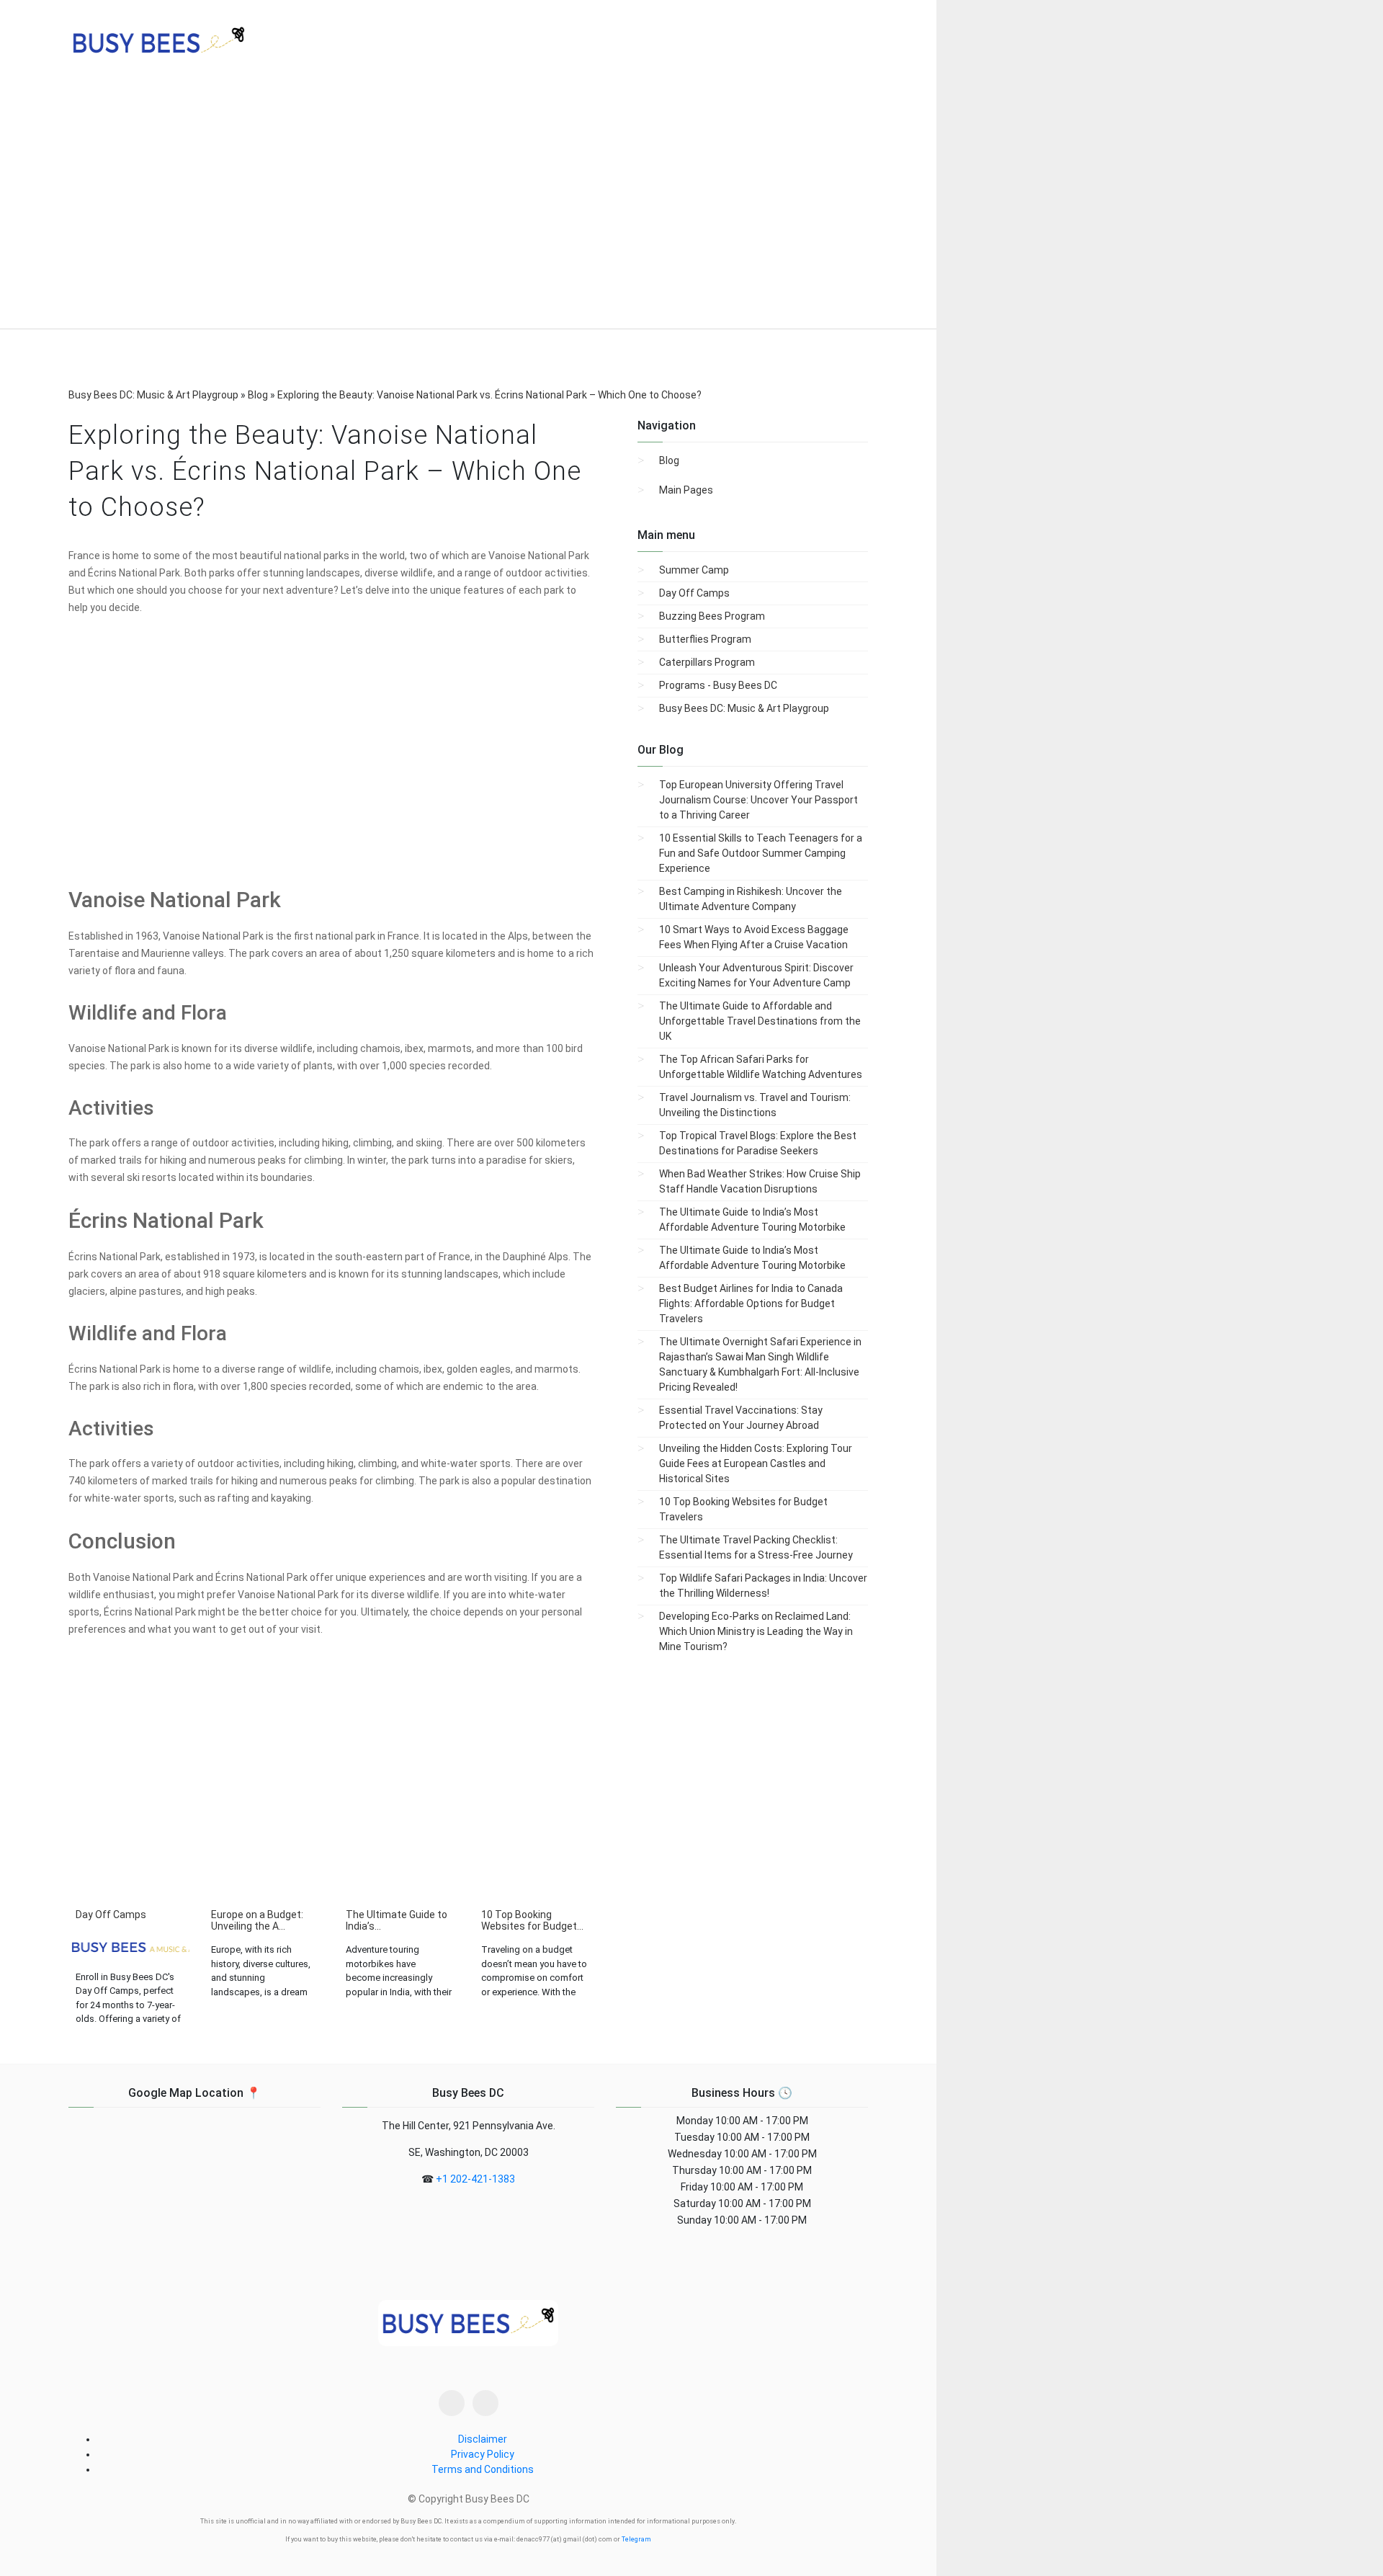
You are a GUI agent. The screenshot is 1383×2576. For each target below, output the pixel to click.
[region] (468, 209)
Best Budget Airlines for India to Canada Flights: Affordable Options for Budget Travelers (751, 1303)
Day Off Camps (694, 593)
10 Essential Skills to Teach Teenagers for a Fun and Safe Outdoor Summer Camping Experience (761, 853)
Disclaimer (483, 2439)
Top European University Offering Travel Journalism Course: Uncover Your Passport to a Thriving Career (758, 800)
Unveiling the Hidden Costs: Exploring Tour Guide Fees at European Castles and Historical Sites (756, 1463)
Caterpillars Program (707, 662)
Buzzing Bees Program (712, 616)
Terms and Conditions (483, 2469)
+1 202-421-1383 (475, 2179)
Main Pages (686, 490)
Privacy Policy (483, 2454)
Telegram (636, 2539)
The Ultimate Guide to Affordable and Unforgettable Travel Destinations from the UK (760, 1021)
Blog (669, 460)
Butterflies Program (705, 639)
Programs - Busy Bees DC (718, 685)
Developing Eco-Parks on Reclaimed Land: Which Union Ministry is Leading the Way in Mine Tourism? (756, 1631)
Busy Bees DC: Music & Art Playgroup (744, 708)
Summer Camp (694, 570)
